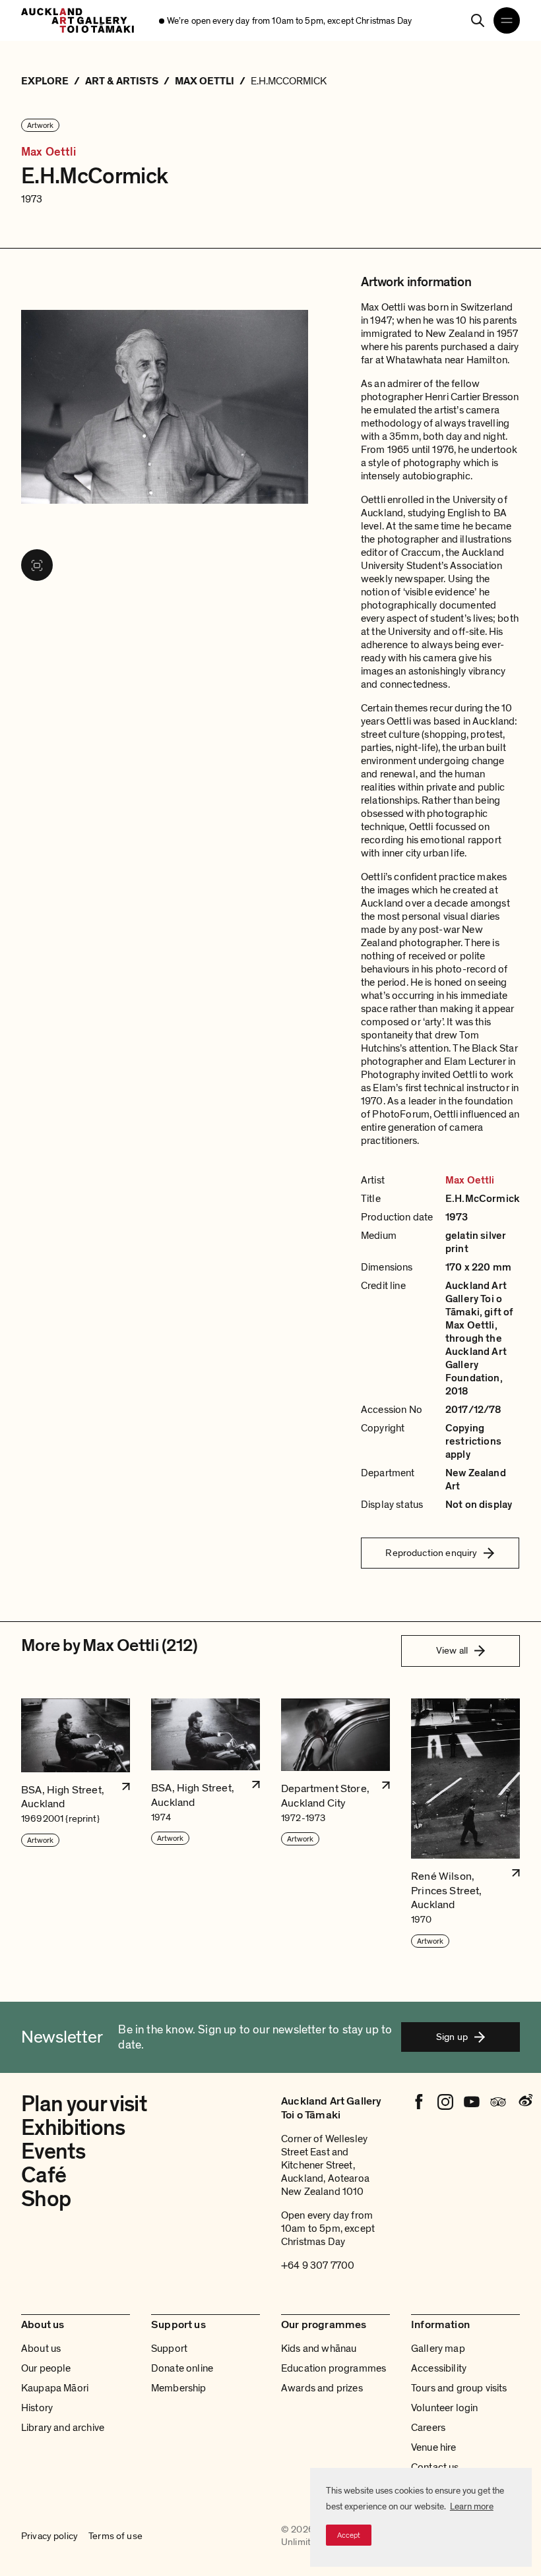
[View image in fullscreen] (37, 565)
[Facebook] (419, 2102)
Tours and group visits (459, 2388)
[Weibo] (525, 2102)
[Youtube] (472, 2102)
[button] (76, 1824)
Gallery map (438, 2349)
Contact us (435, 2467)
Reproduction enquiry (431, 1553)
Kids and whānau (319, 2349)
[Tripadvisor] (498, 2102)
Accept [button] (349, 2535)
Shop (46, 2199)
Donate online (182, 2368)
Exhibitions (73, 2128)
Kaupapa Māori (55, 2388)
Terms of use (115, 2536)
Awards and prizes (322, 2388)
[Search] (478, 20)
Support (169, 2349)
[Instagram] (445, 2102)
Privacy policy (49, 2536)
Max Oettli (48, 152)
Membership (179, 2388)
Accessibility (439, 2368)
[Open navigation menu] (507, 20)
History (37, 2408)
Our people (46, 2368)
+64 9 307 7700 (318, 2265)
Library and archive (63, 2428)
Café (44, 2175)
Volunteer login (444, 2408)
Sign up (452, 2037)
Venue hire (434, 2447)
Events (53, 2152)
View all (452, 1650)
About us (41, 2349)
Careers (428, 2428)
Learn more (472, 2506)
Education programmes (334, 2368)
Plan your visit (84, 2104)
